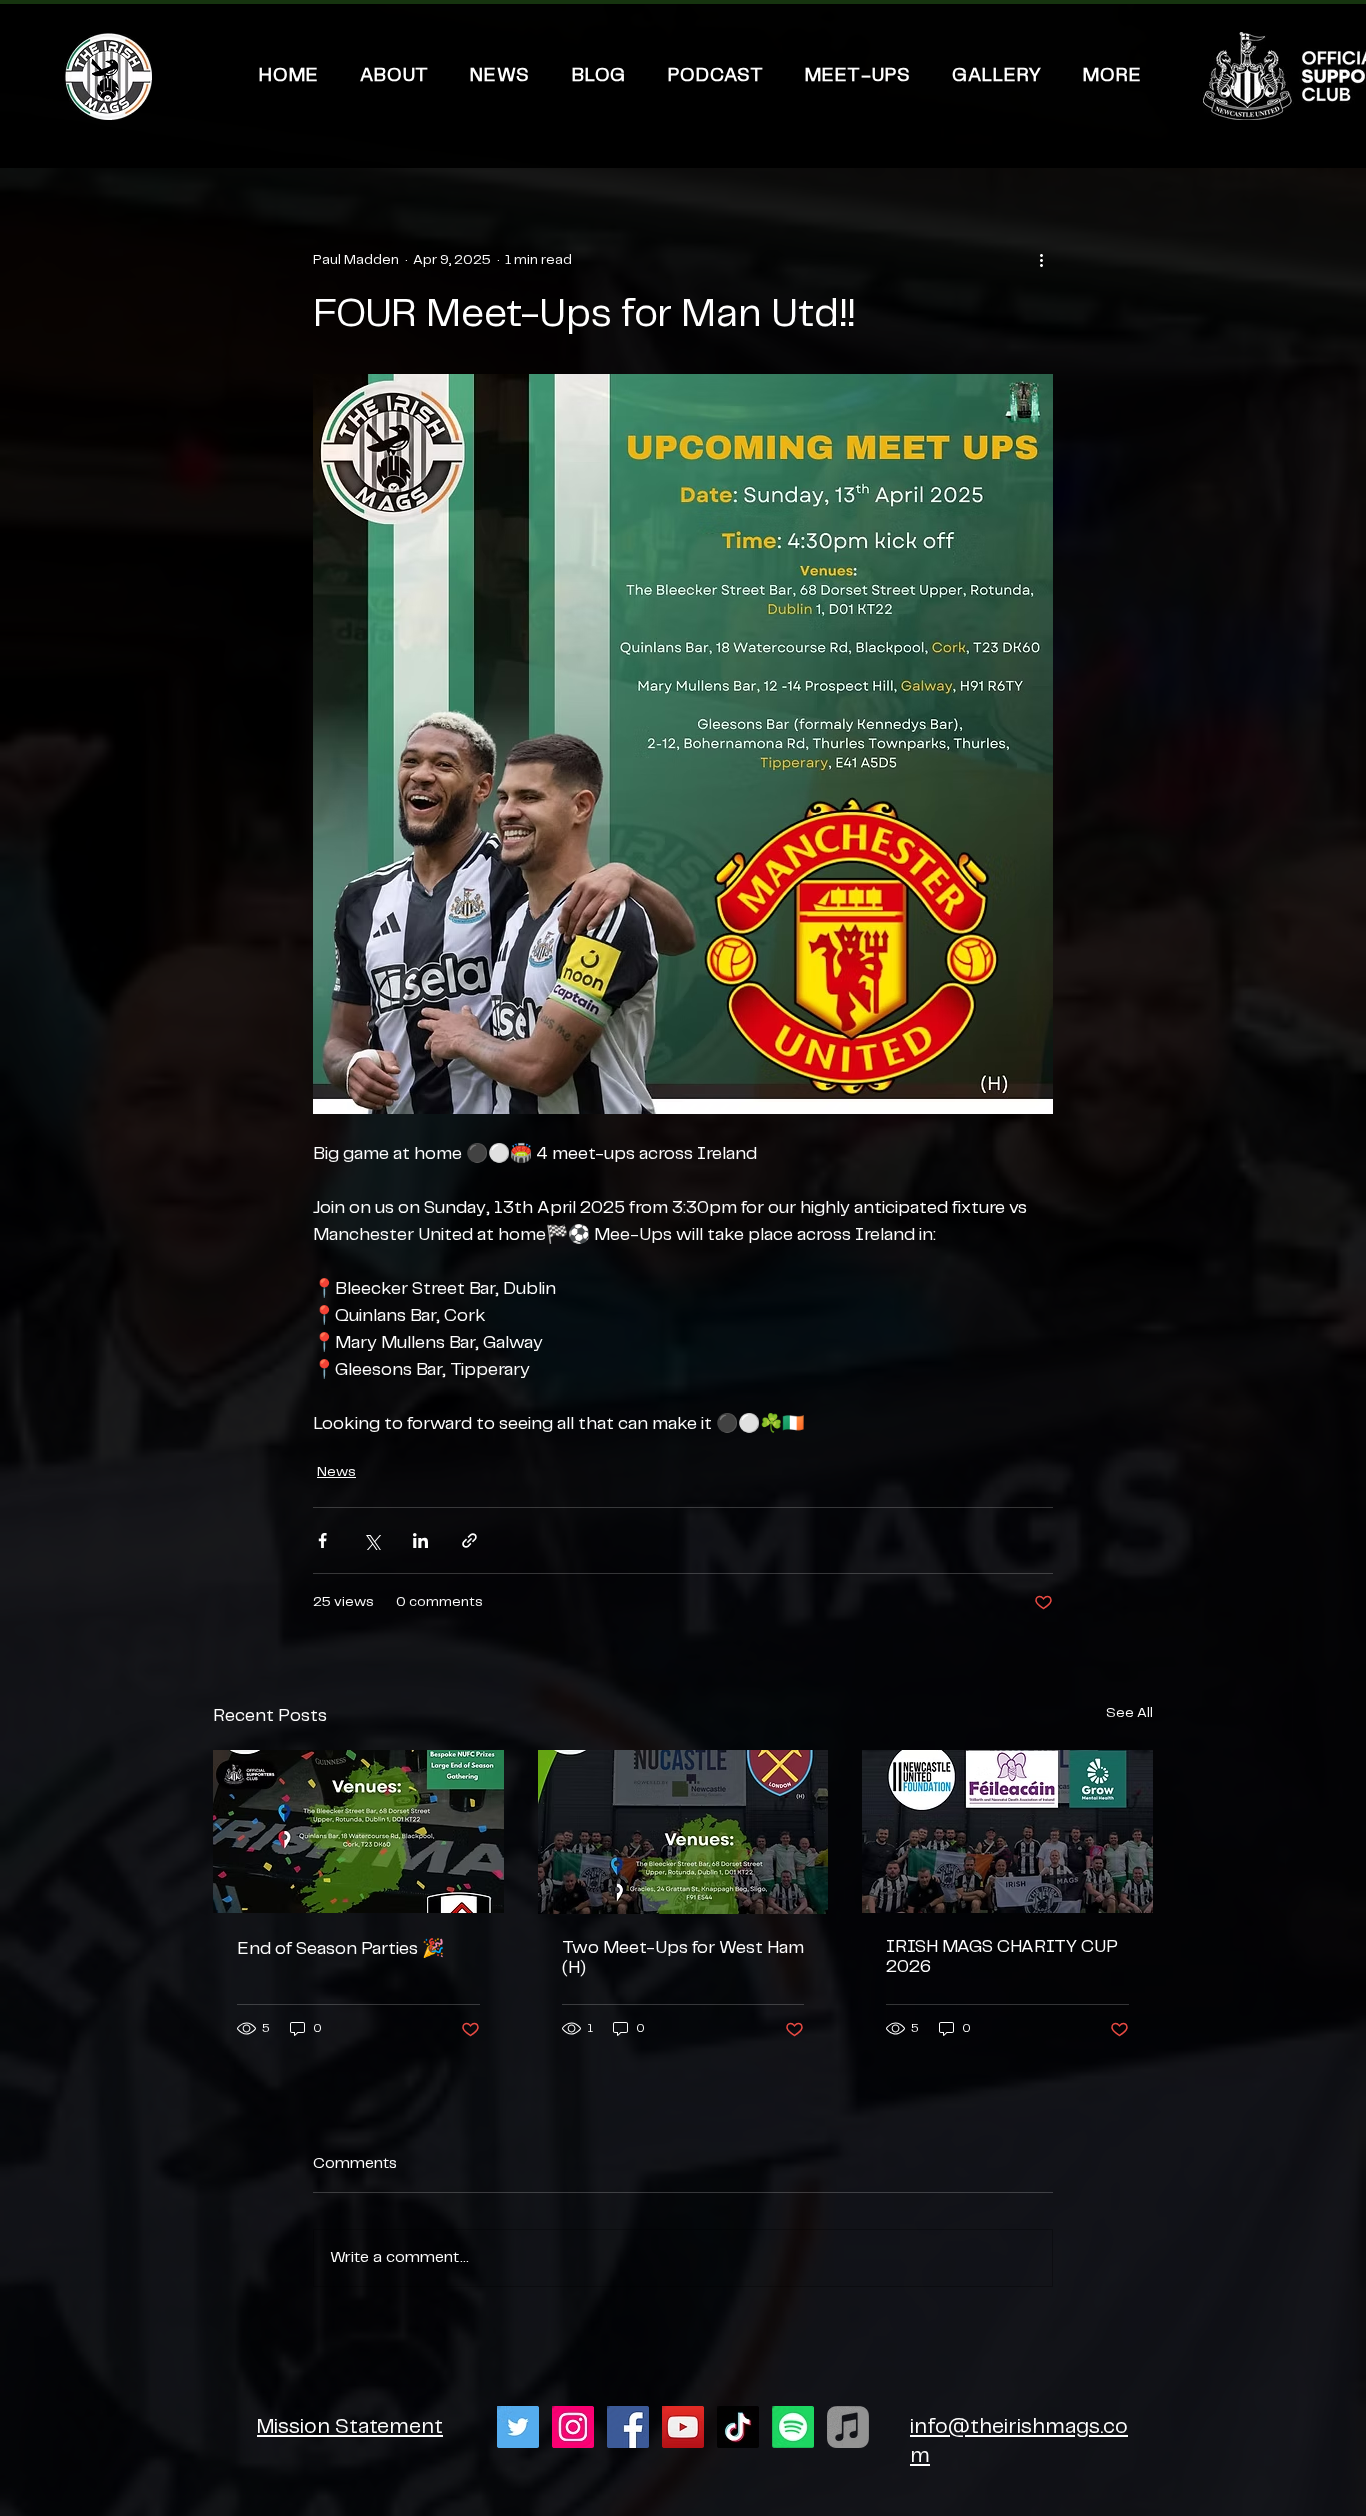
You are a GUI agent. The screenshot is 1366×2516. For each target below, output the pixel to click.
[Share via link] (469, 1540)
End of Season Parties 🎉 (340, 1949)
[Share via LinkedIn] (420, 1540)
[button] (1113, 76)
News (336, 1472)
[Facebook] (628, 2427)
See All (1129, 1713)
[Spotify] (793, 2427)
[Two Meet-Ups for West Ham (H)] (683, 1832)
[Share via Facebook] (322, 1540)
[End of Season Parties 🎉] (358, 1831)
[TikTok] (738, 2427)
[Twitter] (518, 2427)
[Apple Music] (848, 2427)
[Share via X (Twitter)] (371, 1540)
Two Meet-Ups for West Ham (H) (683, 1958)
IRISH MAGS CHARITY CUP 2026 (1002, 1957)
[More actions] (1041, 260)
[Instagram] (573, 2427)
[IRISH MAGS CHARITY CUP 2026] (1007, 1831)
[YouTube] (683, 2427)
